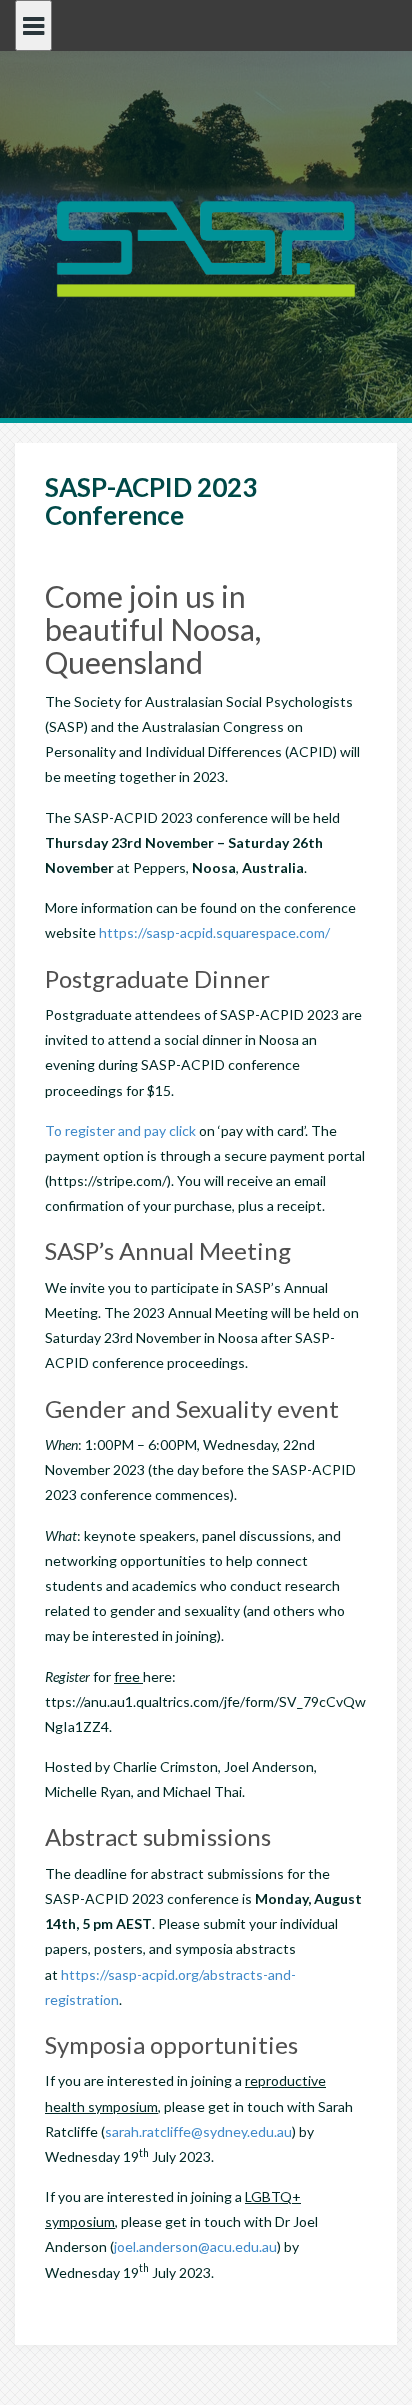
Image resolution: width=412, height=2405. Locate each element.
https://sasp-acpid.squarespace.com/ (214, 932)
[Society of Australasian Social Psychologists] (206, 246)
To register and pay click (120, 1130)
